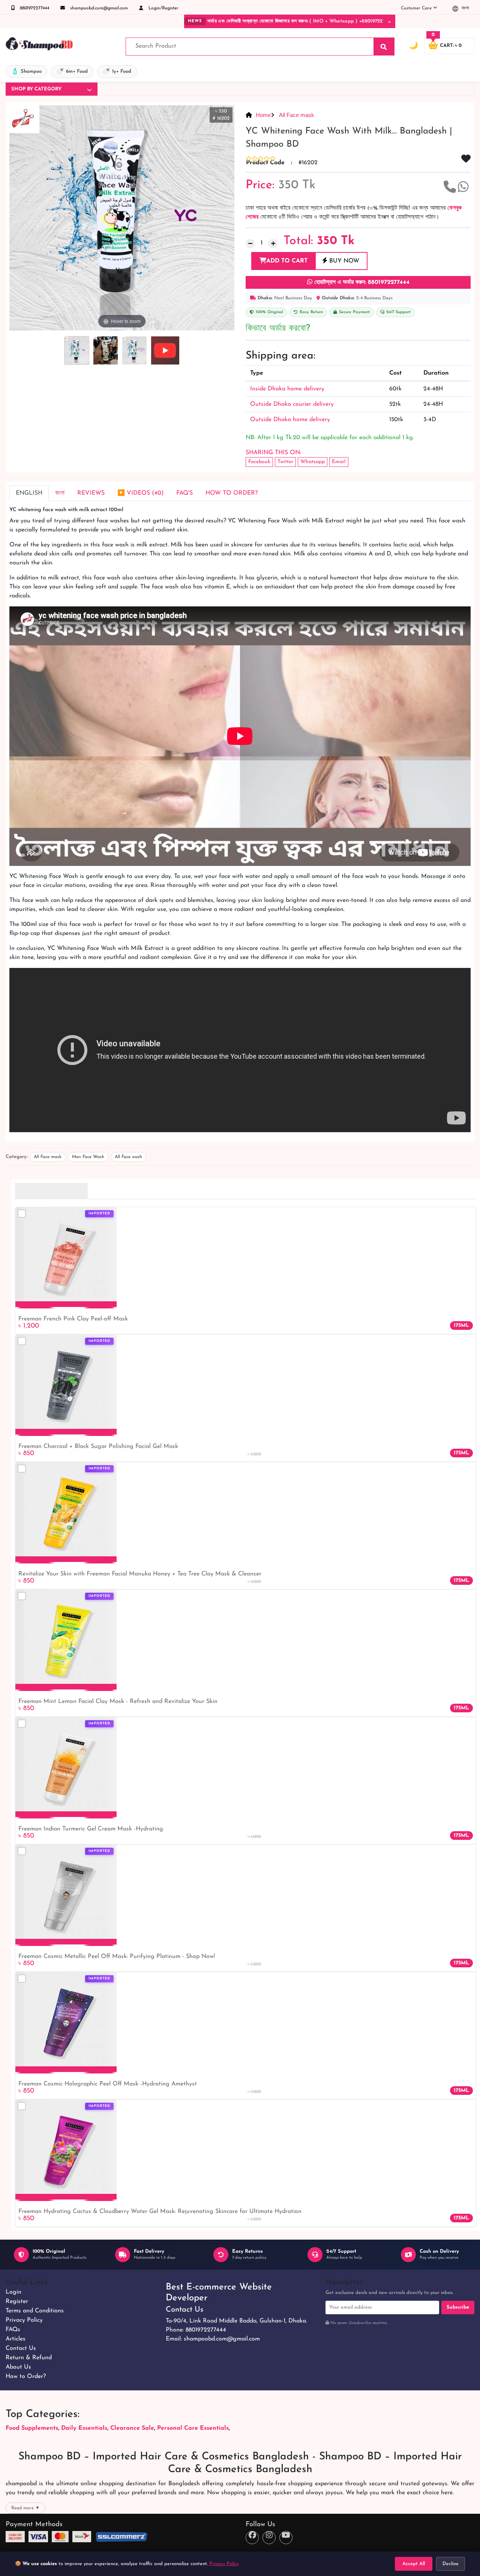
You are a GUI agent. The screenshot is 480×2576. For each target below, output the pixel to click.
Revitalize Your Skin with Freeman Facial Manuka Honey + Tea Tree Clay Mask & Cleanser (140, 1574)
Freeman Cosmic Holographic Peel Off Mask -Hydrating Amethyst (108, 2084)
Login (13, 2292)
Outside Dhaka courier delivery (292, 404)
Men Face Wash (88, 1157)
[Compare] (22, 1214)
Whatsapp (313, 462)
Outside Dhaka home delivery (290, 420)
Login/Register (163, 8)
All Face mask (296, 115)
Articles (16, 2339)
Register (17, 2301)
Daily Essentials (84, 2428)
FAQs (13, 2330)
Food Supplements (32, 2428)
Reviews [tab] (91, 493)
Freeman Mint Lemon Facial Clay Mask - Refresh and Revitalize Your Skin (118, 1701)
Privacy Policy (24, 2320)
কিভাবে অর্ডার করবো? (278, 329)
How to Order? (26, 2376)
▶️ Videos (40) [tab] (140, 493)
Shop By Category (36, 89)
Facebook (259, 462)
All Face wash (128, 1157)
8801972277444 (34, 8)
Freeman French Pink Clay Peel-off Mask (73, 1319)
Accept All (414, 2564)
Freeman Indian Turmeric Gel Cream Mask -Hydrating (91, 1829)
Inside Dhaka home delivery (287, 389)
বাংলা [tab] (60, 493)
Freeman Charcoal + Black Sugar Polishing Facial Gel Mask (98, 1446)
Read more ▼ (25, 2508)
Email (339, 462)
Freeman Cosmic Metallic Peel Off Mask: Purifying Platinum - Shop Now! (117, 1956)
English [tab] (29, 493)
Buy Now (343, 261)
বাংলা (464, 8)
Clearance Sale (132, 2428)
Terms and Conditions (35, 2311)
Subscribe (458, 2307)
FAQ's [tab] (184, 493)
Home (263, 115)
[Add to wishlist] (108, 1226)
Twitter (285, 462)
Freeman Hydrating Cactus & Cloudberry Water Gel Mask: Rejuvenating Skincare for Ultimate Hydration (160, 2211)
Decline (451, 2564)
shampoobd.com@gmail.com (98, 8)
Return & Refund (29, 2358)
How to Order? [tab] (232, 493)
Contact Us (21, 2348)
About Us (18, 2367)
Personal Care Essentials (193, 2428)
